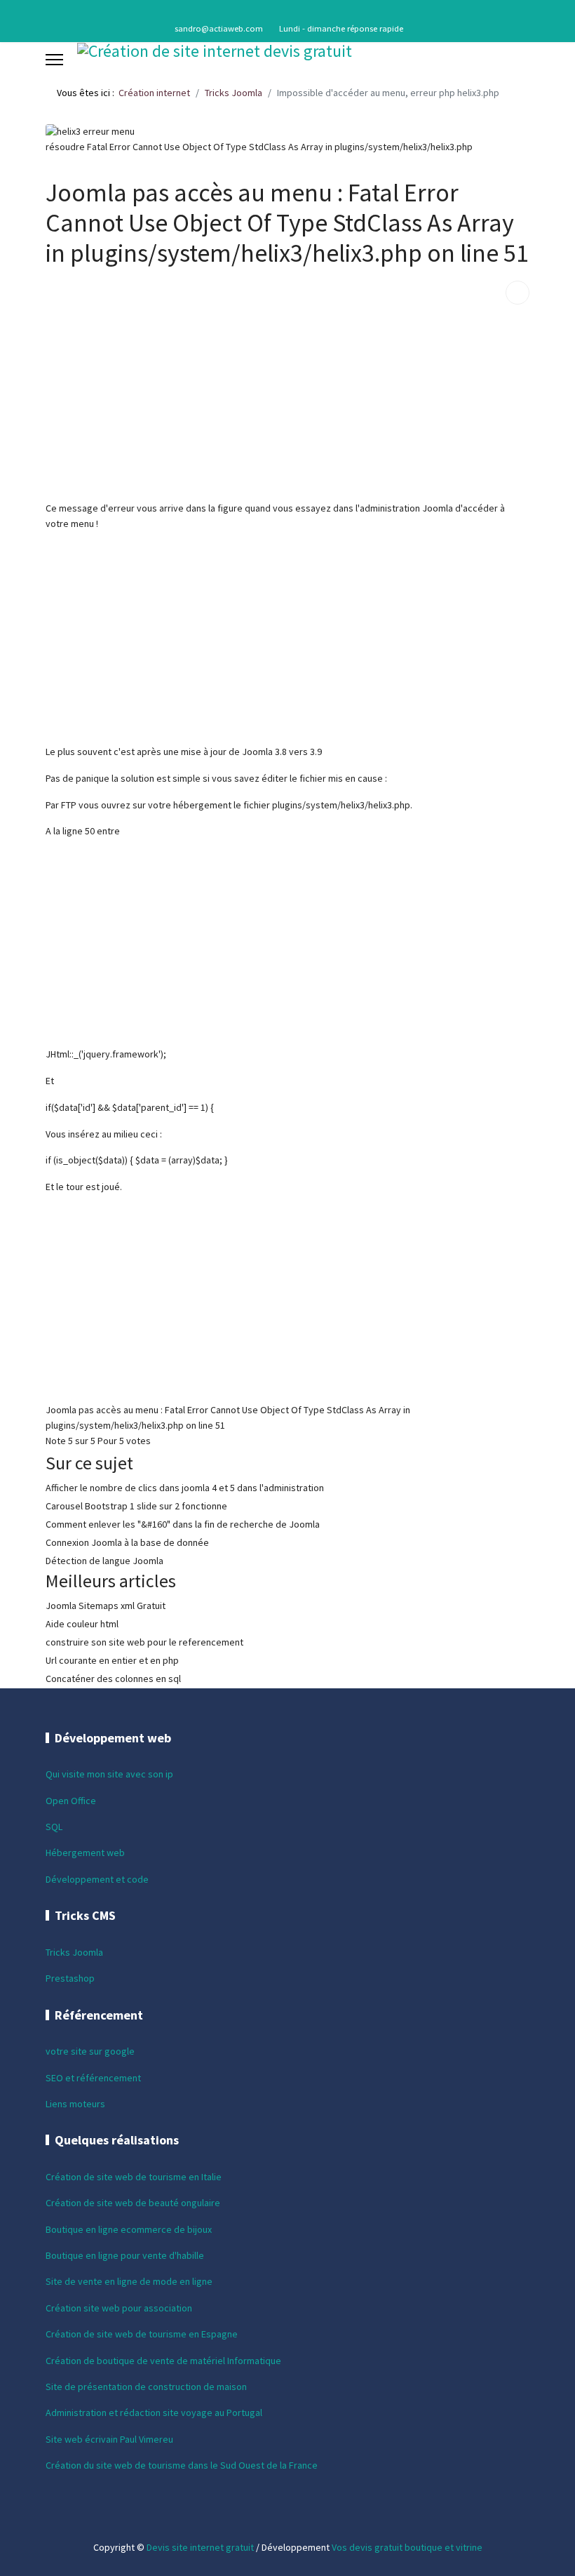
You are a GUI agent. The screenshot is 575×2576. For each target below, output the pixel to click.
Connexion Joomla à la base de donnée (127, 1542)
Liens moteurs (75, 2104)
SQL (54, 1827)
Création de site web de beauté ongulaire (133, 2203)
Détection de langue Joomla (104, 1561)
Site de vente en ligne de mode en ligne (129, 2281)
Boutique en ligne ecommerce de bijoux (129, 2229)
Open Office (71, 1801)
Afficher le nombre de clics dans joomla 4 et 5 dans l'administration (185, 1488)
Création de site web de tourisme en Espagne (142, 2334)
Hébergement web (85, 1853)
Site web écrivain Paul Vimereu (109, 2439)
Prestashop (70, 1978)
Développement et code (97, 1879)
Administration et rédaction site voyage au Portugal (154, 2413)
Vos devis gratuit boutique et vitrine (407, 2547)
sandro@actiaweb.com (219, 28)
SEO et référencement (93, 2078)
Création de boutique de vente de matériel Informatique (163, 2361)
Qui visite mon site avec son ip (109, 1774)
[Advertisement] (287, 403)
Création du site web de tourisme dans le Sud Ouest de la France (182, 2465)
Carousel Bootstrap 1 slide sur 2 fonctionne (136, 1506)
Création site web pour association (119, 2308)
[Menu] (54, 60)
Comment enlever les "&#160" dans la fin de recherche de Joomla (183, 1524)
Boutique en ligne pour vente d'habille (125, 2255)
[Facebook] (288, 13)
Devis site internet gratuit (200, 2547)
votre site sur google (90, 2051)
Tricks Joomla (74, 1952)
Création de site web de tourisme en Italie (134, 2177)
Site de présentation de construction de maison (146, 2387)
